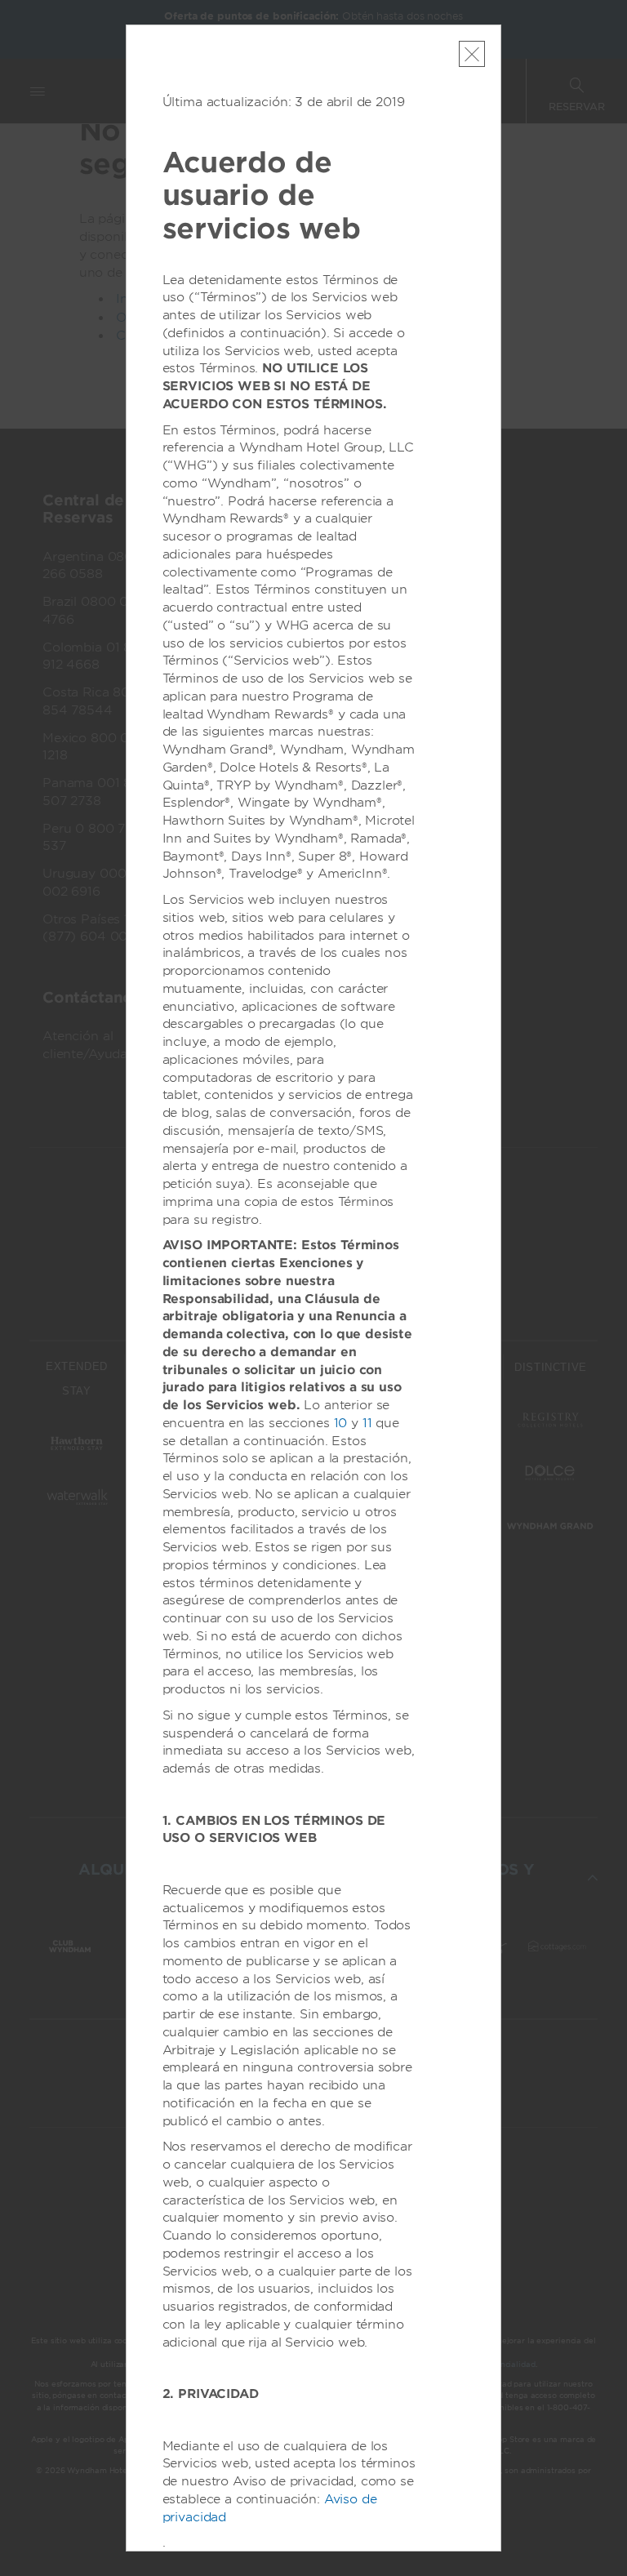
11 (367, 1423)
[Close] (472, 54)
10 (341, 1423)
